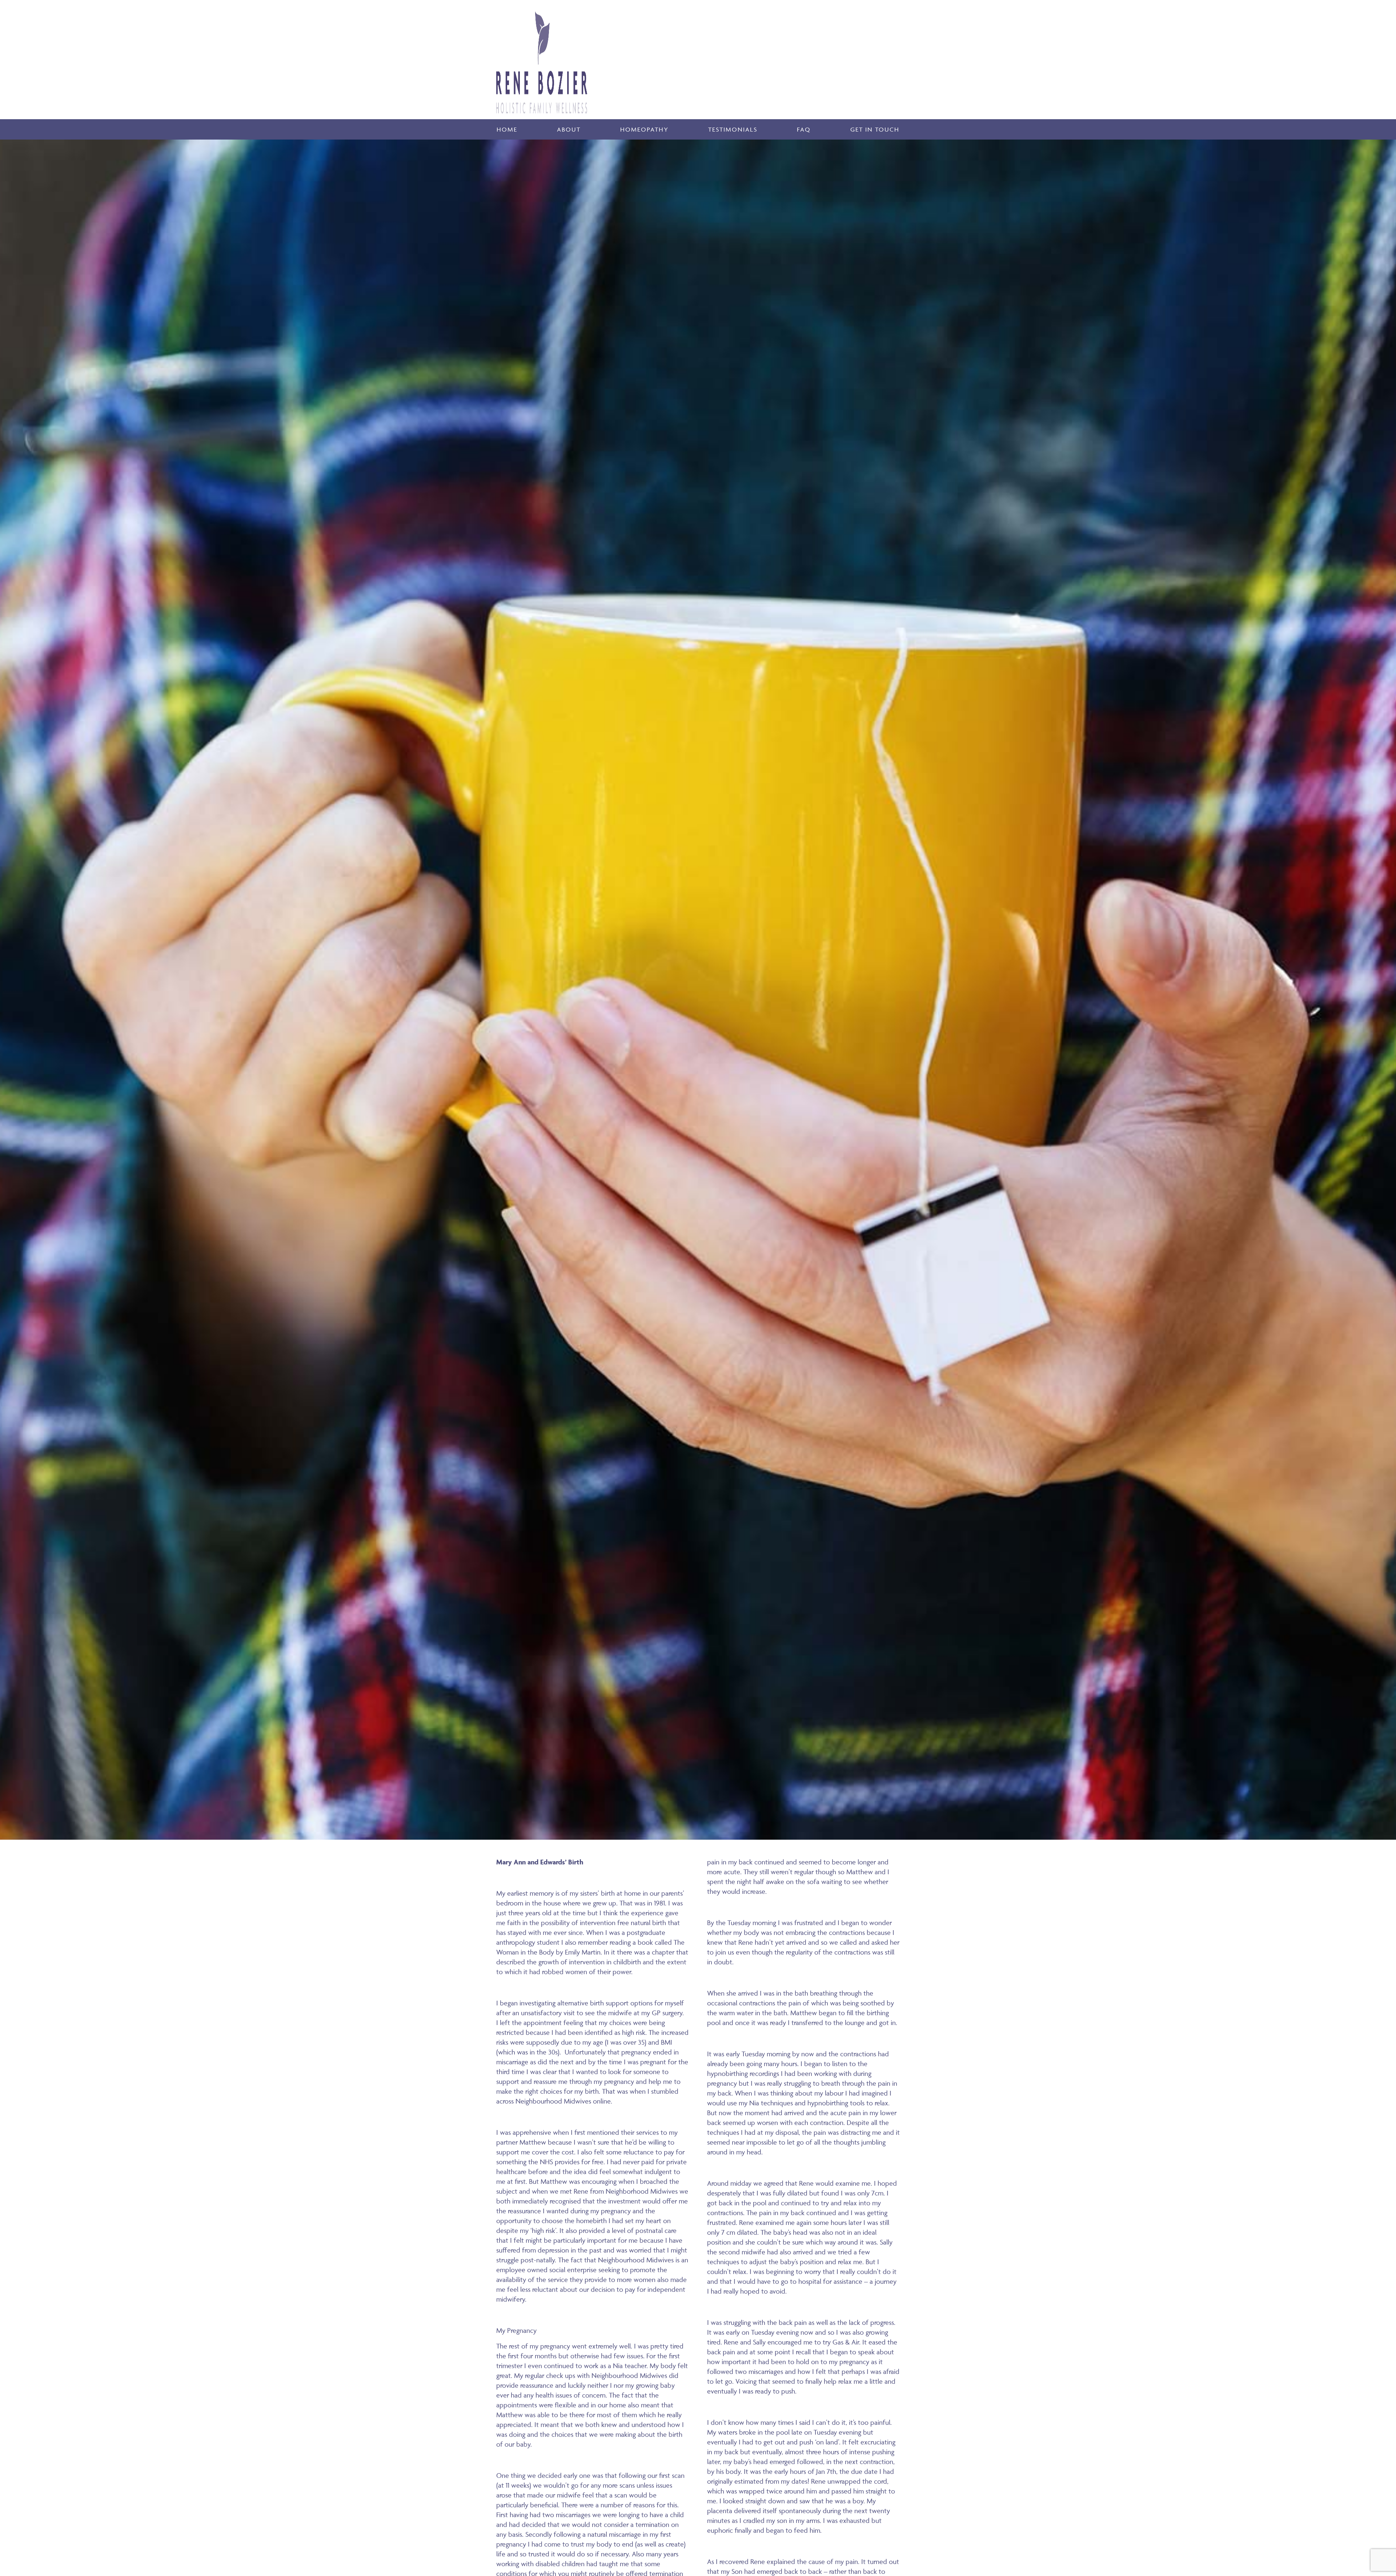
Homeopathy (644, 129)
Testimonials (733, 129)
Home (507, 129)
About (569, 129)
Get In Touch (875, 129)
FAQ (804, 129)
